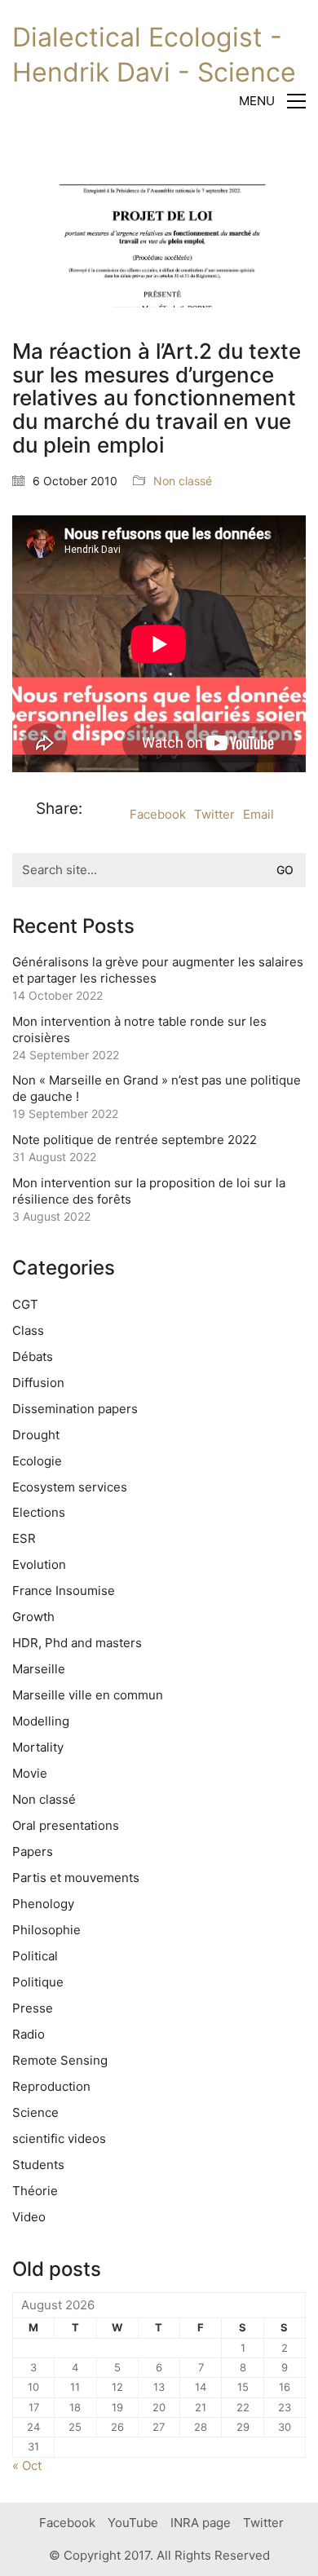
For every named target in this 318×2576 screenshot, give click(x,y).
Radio (29, 2034)
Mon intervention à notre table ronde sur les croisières (139, 1030)
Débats (33, 1356)
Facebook (158, 814)
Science (35, 2112)
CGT (25, 1304)
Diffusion (38, 1383)
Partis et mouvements (76, 1878)
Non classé (183, 481)
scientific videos (59, 2139)
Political (35, 1956)
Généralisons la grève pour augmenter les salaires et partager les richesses (158, 970)
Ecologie (37, 1461)
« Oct (27, 2466)
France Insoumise (64, 1591)
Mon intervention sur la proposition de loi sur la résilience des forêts (149, 1191)
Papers (33, 1851)
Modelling (41, 1721)
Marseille (39, 1669)
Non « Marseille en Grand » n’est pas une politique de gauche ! (157, 1088)
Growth (33, 1617)
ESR (24, 1538)
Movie (30, 1773)
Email (258, 814)
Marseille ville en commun (88, 1695)
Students (38, 2165)
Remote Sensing (60, 2060)
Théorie (35, 2191)
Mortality (38, 1747)
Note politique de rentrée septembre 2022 (135, 1140)
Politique (38, 1982)
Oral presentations (66, 1825)
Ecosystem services (70, 1487)
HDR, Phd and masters (77, 1643)
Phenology (43, 1904)
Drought (36, 1435)
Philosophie (46, 1930)
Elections (39, 1512)
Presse (33, 2008)
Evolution (39, 1564)
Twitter (214, 814)
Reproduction (51, 2086)
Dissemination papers (75, 1409)
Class (28, 1330)
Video (29, 2217)
